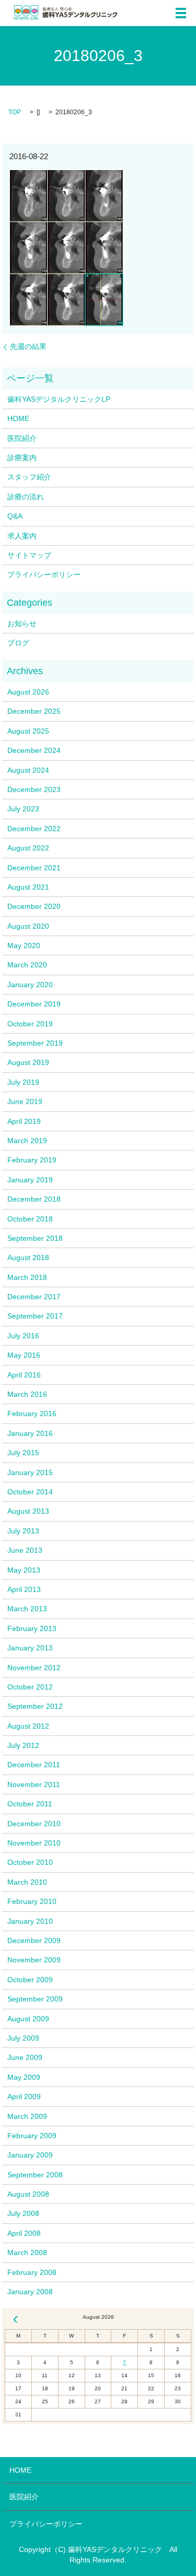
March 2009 (27, 2116)
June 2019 (25, 1101)
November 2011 (34, 1784)
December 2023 (34, 789)
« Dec (16, 2319)
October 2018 (30, 1219)
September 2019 (35, 1043)
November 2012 (34, 1668)
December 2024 (34, 750)
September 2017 (35, 1316)
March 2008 (27, 2252)
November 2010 (34, 1843)
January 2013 (30, 1648)
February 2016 (32, 1413)
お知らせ (22, 624)
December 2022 (34, 829)
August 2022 (28, 848)
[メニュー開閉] (181, 13)
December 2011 (34, 1765)
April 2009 (24, 2096)
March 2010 (27, 1882)
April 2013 (24, 1589)
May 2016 (24, 1355)
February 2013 (32, 1628)
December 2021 (34, 868)
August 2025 (28, 731)
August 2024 (28, 770)
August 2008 (28, 2194)
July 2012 (23, 1745)
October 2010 (30, 1862)
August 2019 (28, 1062)
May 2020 (24, 945)
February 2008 (32, 2272)
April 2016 (24, 1375)
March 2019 (27, 1141)
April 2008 (24, 2233)
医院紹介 (22, 438)
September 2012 (35, 1706)
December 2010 (34, 1824)
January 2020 (30, 985)
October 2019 (30, 1024)
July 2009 (23, 2038)
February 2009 (32, 2136)
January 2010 (30, 1921)
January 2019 (30, 1180)
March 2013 (27, 1609)
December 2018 (34, 1199)
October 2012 (30, 1687)
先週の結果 (28, 346)
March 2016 (27, 1394)
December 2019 (34, 1004)
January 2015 (30, 1472)
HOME (18, 418)
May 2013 (24, 1570)
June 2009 (25, 2057)
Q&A (15, 516)
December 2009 (34, 1940)
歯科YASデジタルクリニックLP (59, 399)
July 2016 (23, 1336)
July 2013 (23, 1531)
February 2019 (32, 1160)
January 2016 (30, 1433)
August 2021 (28, 887)
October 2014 (30, 1492)
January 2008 (30, 2292)
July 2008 (23, 2213)
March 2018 (27, 1277)
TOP (15, 112)
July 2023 (23, 809)
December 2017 (34, 1297)
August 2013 (28, 1511)
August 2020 (28, 926)
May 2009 (24, 2077)
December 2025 (34, 711)
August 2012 (28, 1726)
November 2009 (34, 1960)
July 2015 (23, 1453)
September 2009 (35, 1999)
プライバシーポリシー (44, 574)
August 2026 (28, 692)
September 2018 (35, 1238)
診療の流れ (26, 497)
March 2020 (27, 965)
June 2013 (25, 1550)
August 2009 (28, 2019)
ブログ (18, 643)
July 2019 (23, 1082)
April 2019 (24, 1121)
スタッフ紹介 (29, 477)
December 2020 (34, 906)
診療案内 (22, 458)
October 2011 (30, 1804)
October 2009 (30, 1980)
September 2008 (35, 2175)
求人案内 (22, 536)
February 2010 (32, 1901)
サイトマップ (29, 555)
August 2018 (28, 1257)
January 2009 (30, 2155)
